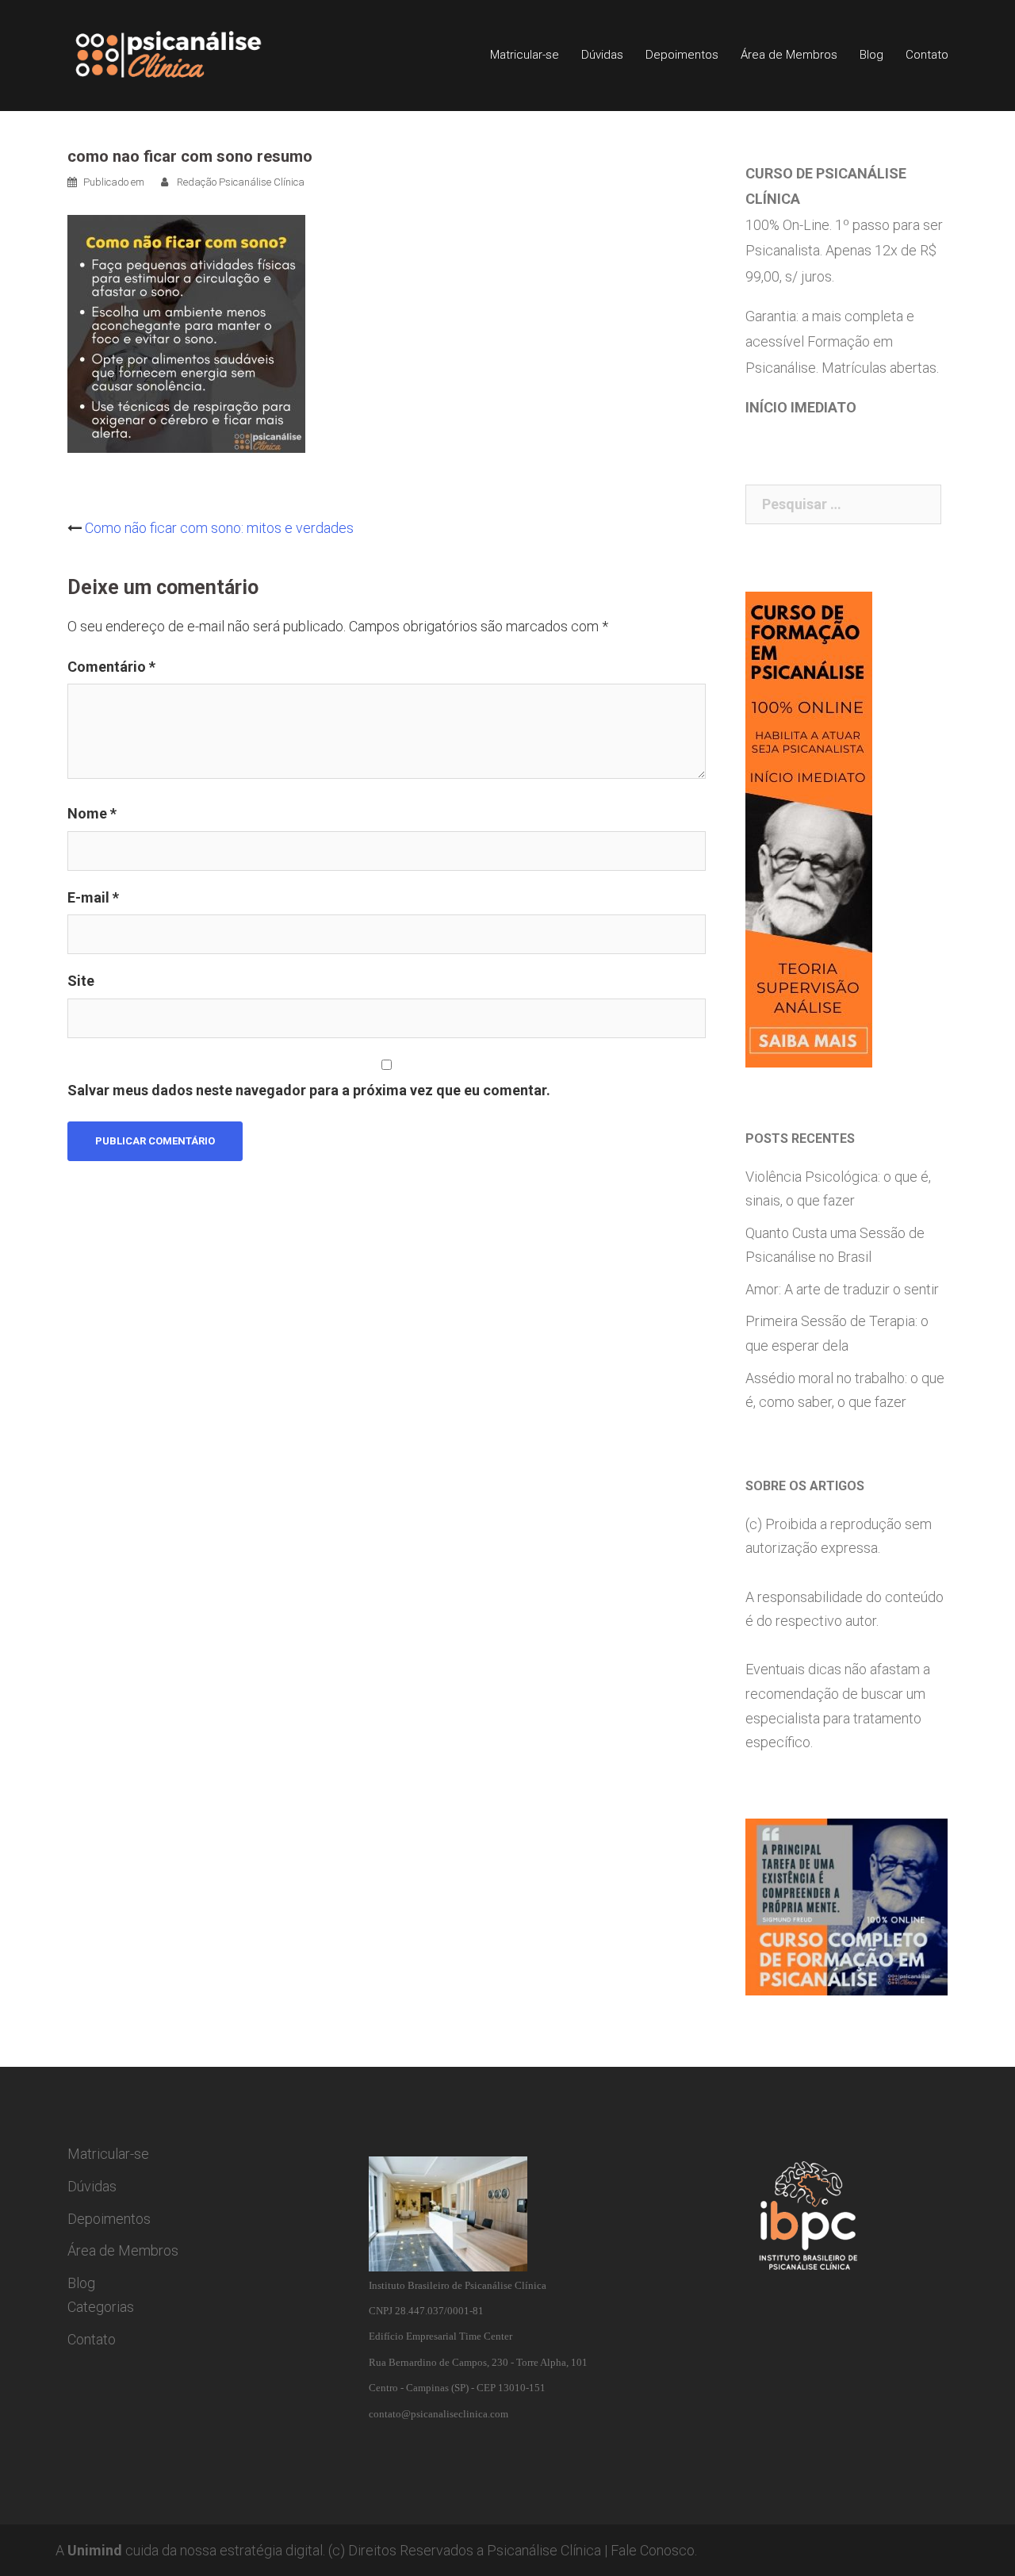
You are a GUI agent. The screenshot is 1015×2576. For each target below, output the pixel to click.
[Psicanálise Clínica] (191, 54)
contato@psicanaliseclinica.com (439, 2414)
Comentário (111, 667)
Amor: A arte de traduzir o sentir (842, 1289)
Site (81, 981)
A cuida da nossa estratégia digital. (190, 2550)
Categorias (101, 2307)
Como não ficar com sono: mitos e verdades (219, 528)
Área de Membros (789, 55)
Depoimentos (682, 55)
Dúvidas (602, 55)
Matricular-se (525, 55)
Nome (92, 813)
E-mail (93, 897)
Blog (871, 55)
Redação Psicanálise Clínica (241, 182)
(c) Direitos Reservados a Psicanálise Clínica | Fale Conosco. (513, 2550)
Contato (927, 55)
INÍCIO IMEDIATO (801, 407)
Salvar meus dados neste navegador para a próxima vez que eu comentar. (309, 1090)
